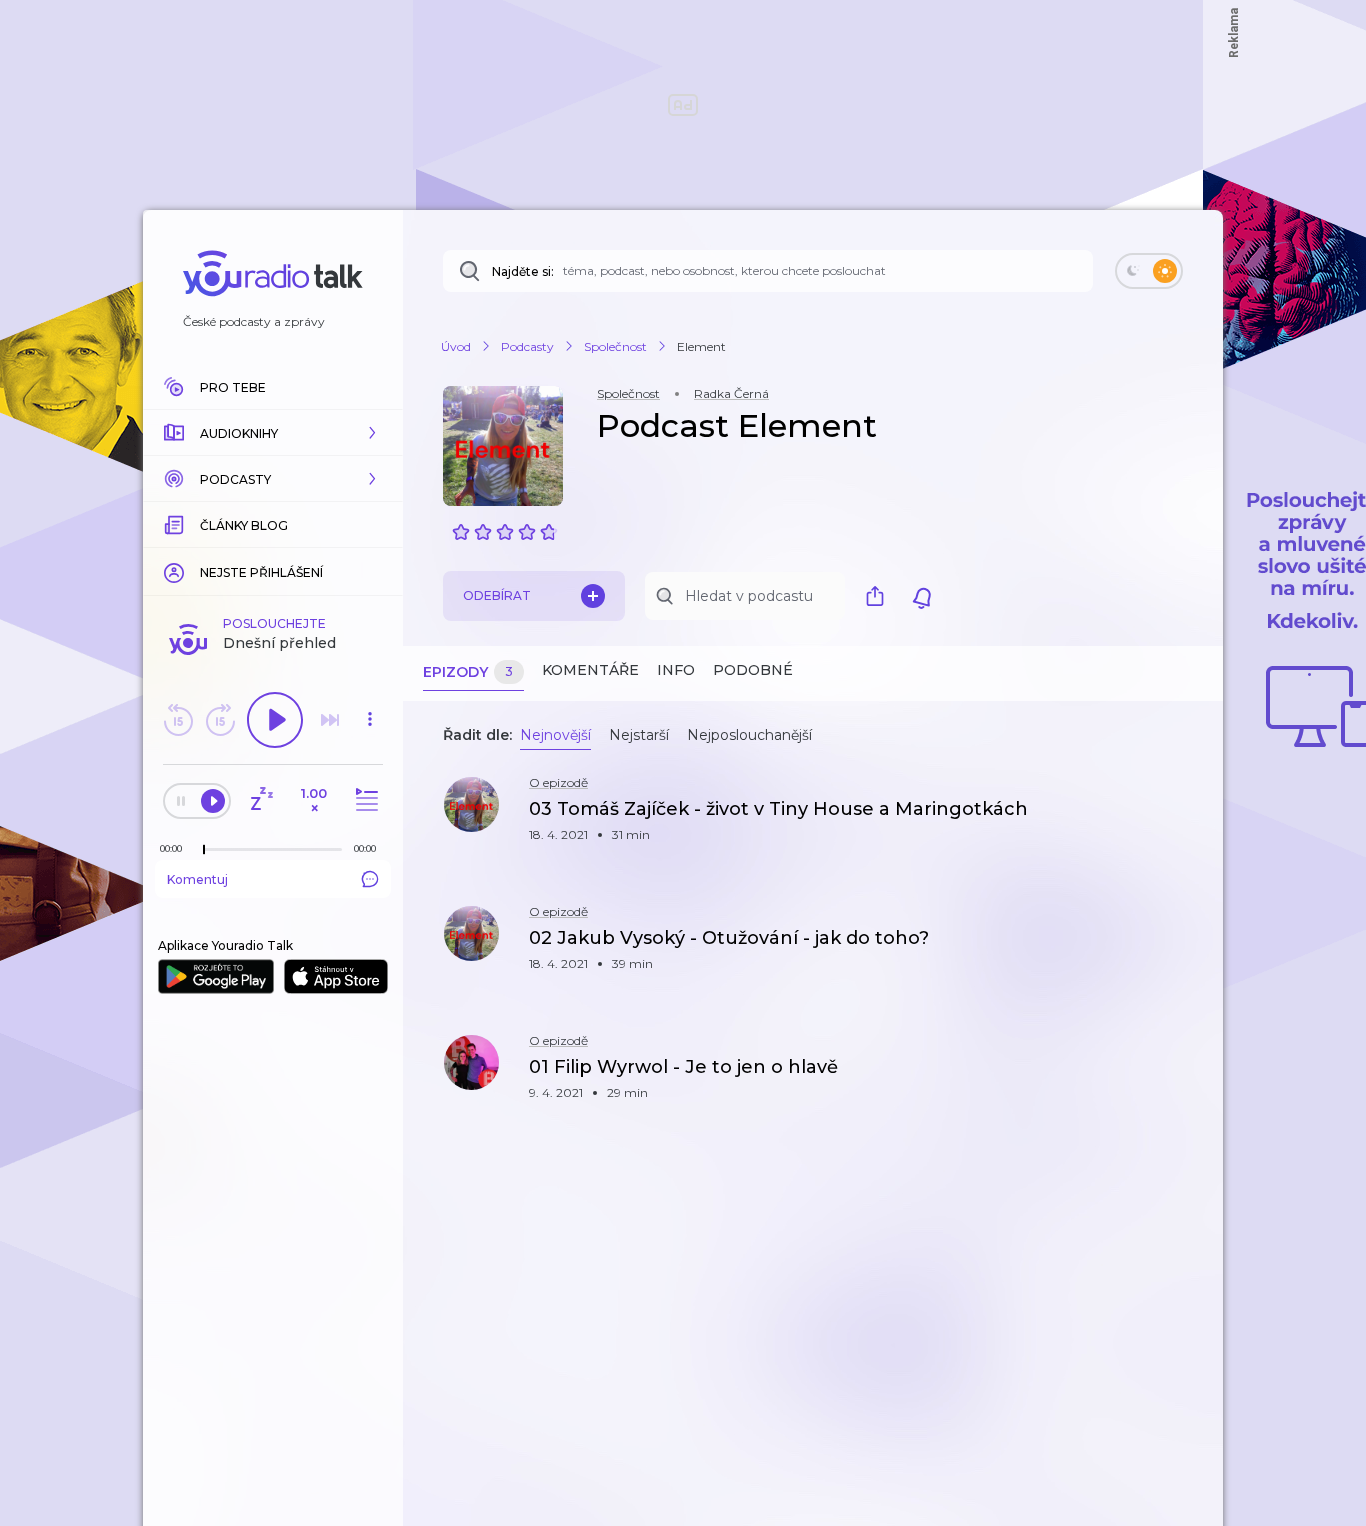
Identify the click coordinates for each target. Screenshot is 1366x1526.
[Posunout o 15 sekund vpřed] (220, 720)
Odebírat (497, 595)
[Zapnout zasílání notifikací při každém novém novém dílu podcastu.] (922, 596)
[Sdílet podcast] (880, 596)
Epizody (468, 672)
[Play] (275, 720)
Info (676, 670)
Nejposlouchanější (749, 735)
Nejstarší (639, 735)
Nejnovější (555, 735)
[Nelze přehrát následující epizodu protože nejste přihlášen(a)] (330, 720)
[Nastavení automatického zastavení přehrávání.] (261, 800)
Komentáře (590, 670)
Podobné (753, 670)
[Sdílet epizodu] (1183, 819)
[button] (273, 433)
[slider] (204, 850)
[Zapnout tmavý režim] (1149, 271)
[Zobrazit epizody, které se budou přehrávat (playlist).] (364, 800)
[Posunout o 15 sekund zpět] (178, 720)
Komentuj (197, 879)
